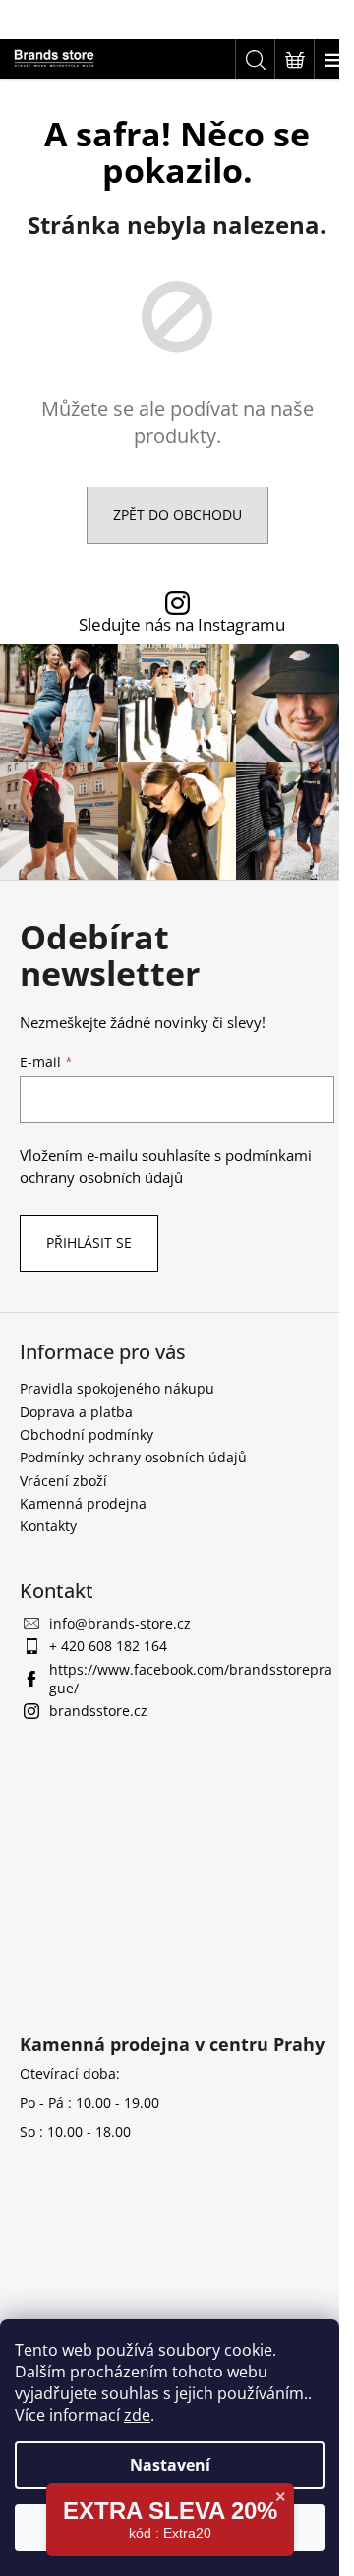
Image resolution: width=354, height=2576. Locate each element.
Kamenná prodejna (83, 1503)
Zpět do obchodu (177, 515)
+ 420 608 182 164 (108, 1646)
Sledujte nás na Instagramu (182, 626)
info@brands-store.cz (120, 1623)
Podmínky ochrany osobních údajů (133, 1457)
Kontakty (48, 1526)
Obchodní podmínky (87, 1434)
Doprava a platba (76, 1412)
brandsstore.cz (98, 1711)
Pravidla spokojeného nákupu (117, 1388)
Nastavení (170, 2465)
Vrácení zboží (63, 1481)
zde (137, 2415)
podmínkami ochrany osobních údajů (166, 1166)
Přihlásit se (89, 1243)
